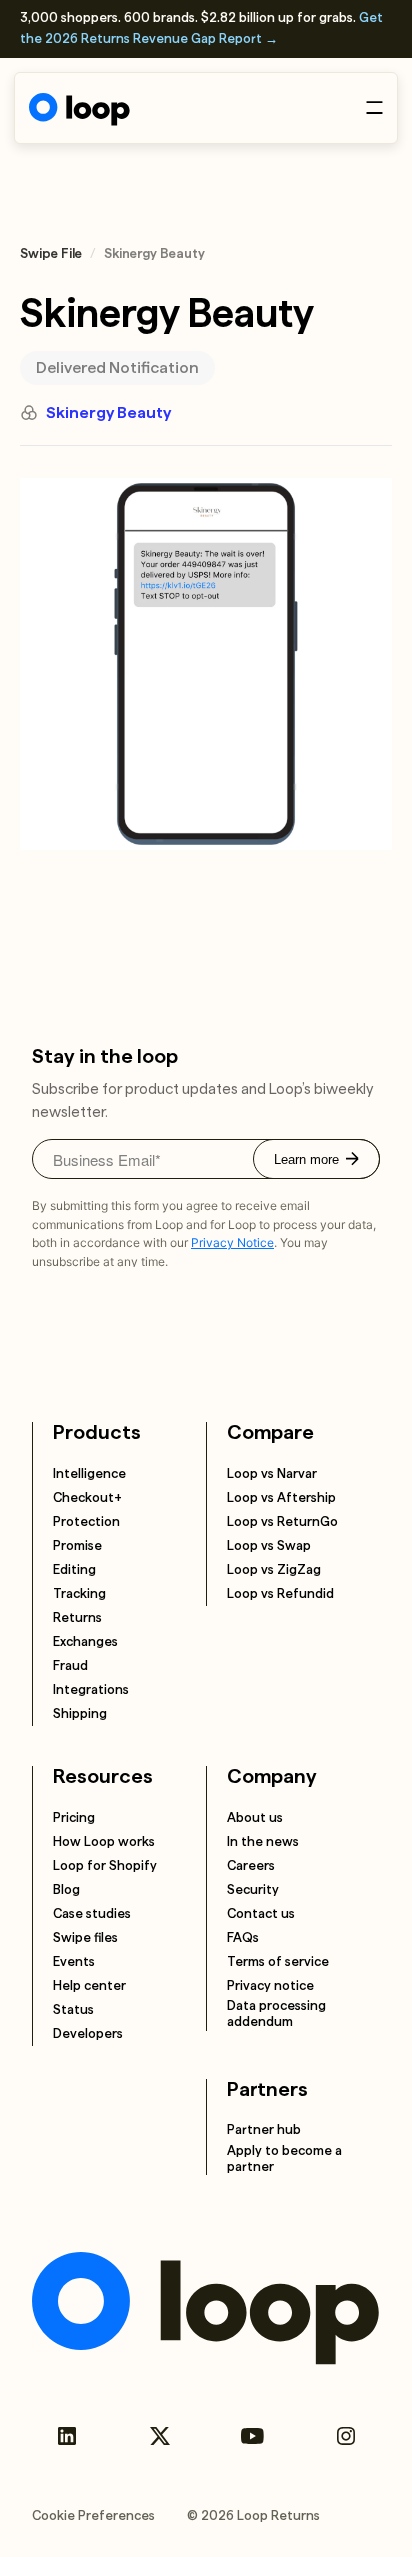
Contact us (261, 1913)
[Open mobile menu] (374, 107)
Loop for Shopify (105, 1865)
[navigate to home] (79, 109)
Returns (77, 1617)
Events (74, 1961)
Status (73, 2009)
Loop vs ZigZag (274, 1569)
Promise (77, 1545)
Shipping (80, 1713)
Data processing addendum (276, 2013)
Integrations (91, 1689)
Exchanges (85, 1641)
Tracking (79, 1593)
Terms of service (278, 1961)
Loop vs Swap (269, 1545)
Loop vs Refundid (280, 1593)
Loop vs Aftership (281, 1497)
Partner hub (264, 2129)
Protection (86, 1521)
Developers (88, 2033)
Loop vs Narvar (272, 1473)
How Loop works (104, 1841)
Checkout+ (87, 1497)
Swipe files (85, 1937)
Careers (251, 1865)
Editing (74, 1569)
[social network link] (66, 2436)
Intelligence (89, 1473)
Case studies (92, 1913)
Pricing (74, 1817)
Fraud (70, 1665)
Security (253, 1889)
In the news (263, 1841)
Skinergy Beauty (108, 412)
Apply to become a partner (284, 2158)
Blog (66, 1889)
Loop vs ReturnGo (282, 1521)
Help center (89, 1985)
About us (255, 1817)
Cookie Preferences (93, 2515)
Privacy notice (270, 1985)
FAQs (243, 1937)
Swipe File (51, 253)
